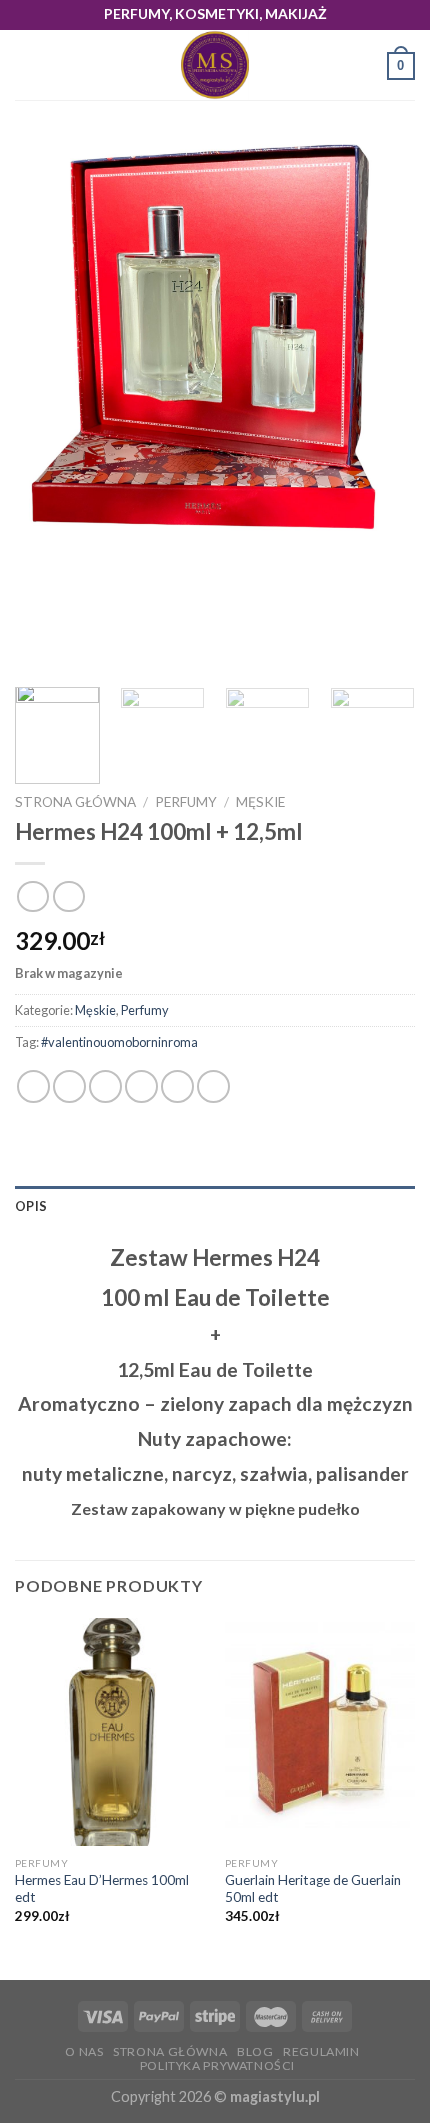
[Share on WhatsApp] (33, 1086)
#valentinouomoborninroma (119, 1042)
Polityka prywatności (217, 2065)
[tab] (215, 1206)
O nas (84, 2051)
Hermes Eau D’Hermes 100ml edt (102, 1889)
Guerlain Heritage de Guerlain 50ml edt (313, 1889)
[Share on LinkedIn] (213, 1086)
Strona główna (75, 802)
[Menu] (27, 65)
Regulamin (321, 2051)
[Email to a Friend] (141, 1086)
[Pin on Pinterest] (177, 1086)
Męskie (260, 802)
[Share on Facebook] (69, 1086)
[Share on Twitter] (105, 1086)
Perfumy (186, 802)
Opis (31, 1206)
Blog (255, 2051)
